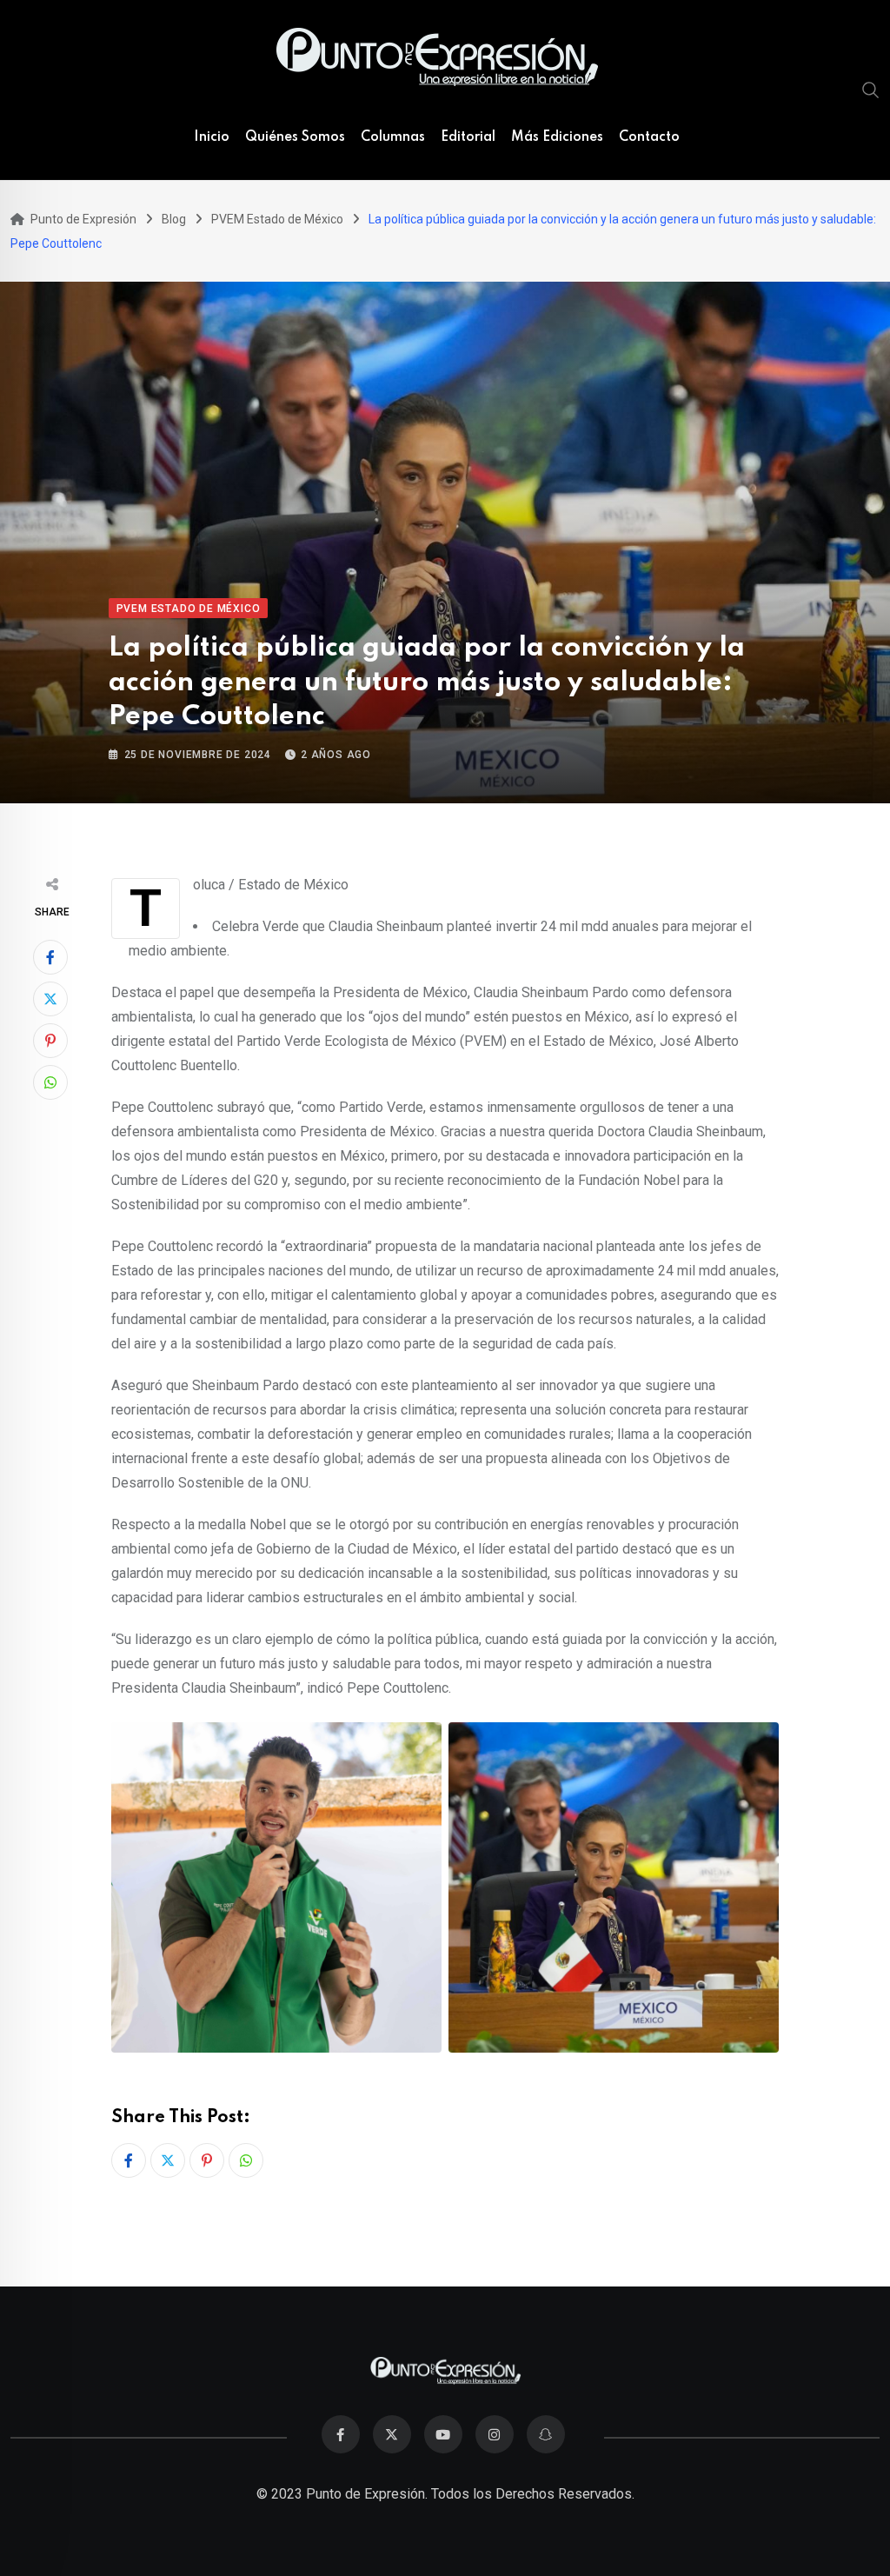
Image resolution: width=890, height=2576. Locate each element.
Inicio (212, 137)
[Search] (871, 90)
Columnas (393, 137)
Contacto (649, 137)
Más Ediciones (557, 137)
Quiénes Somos (295, 137)
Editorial (468, 137)
